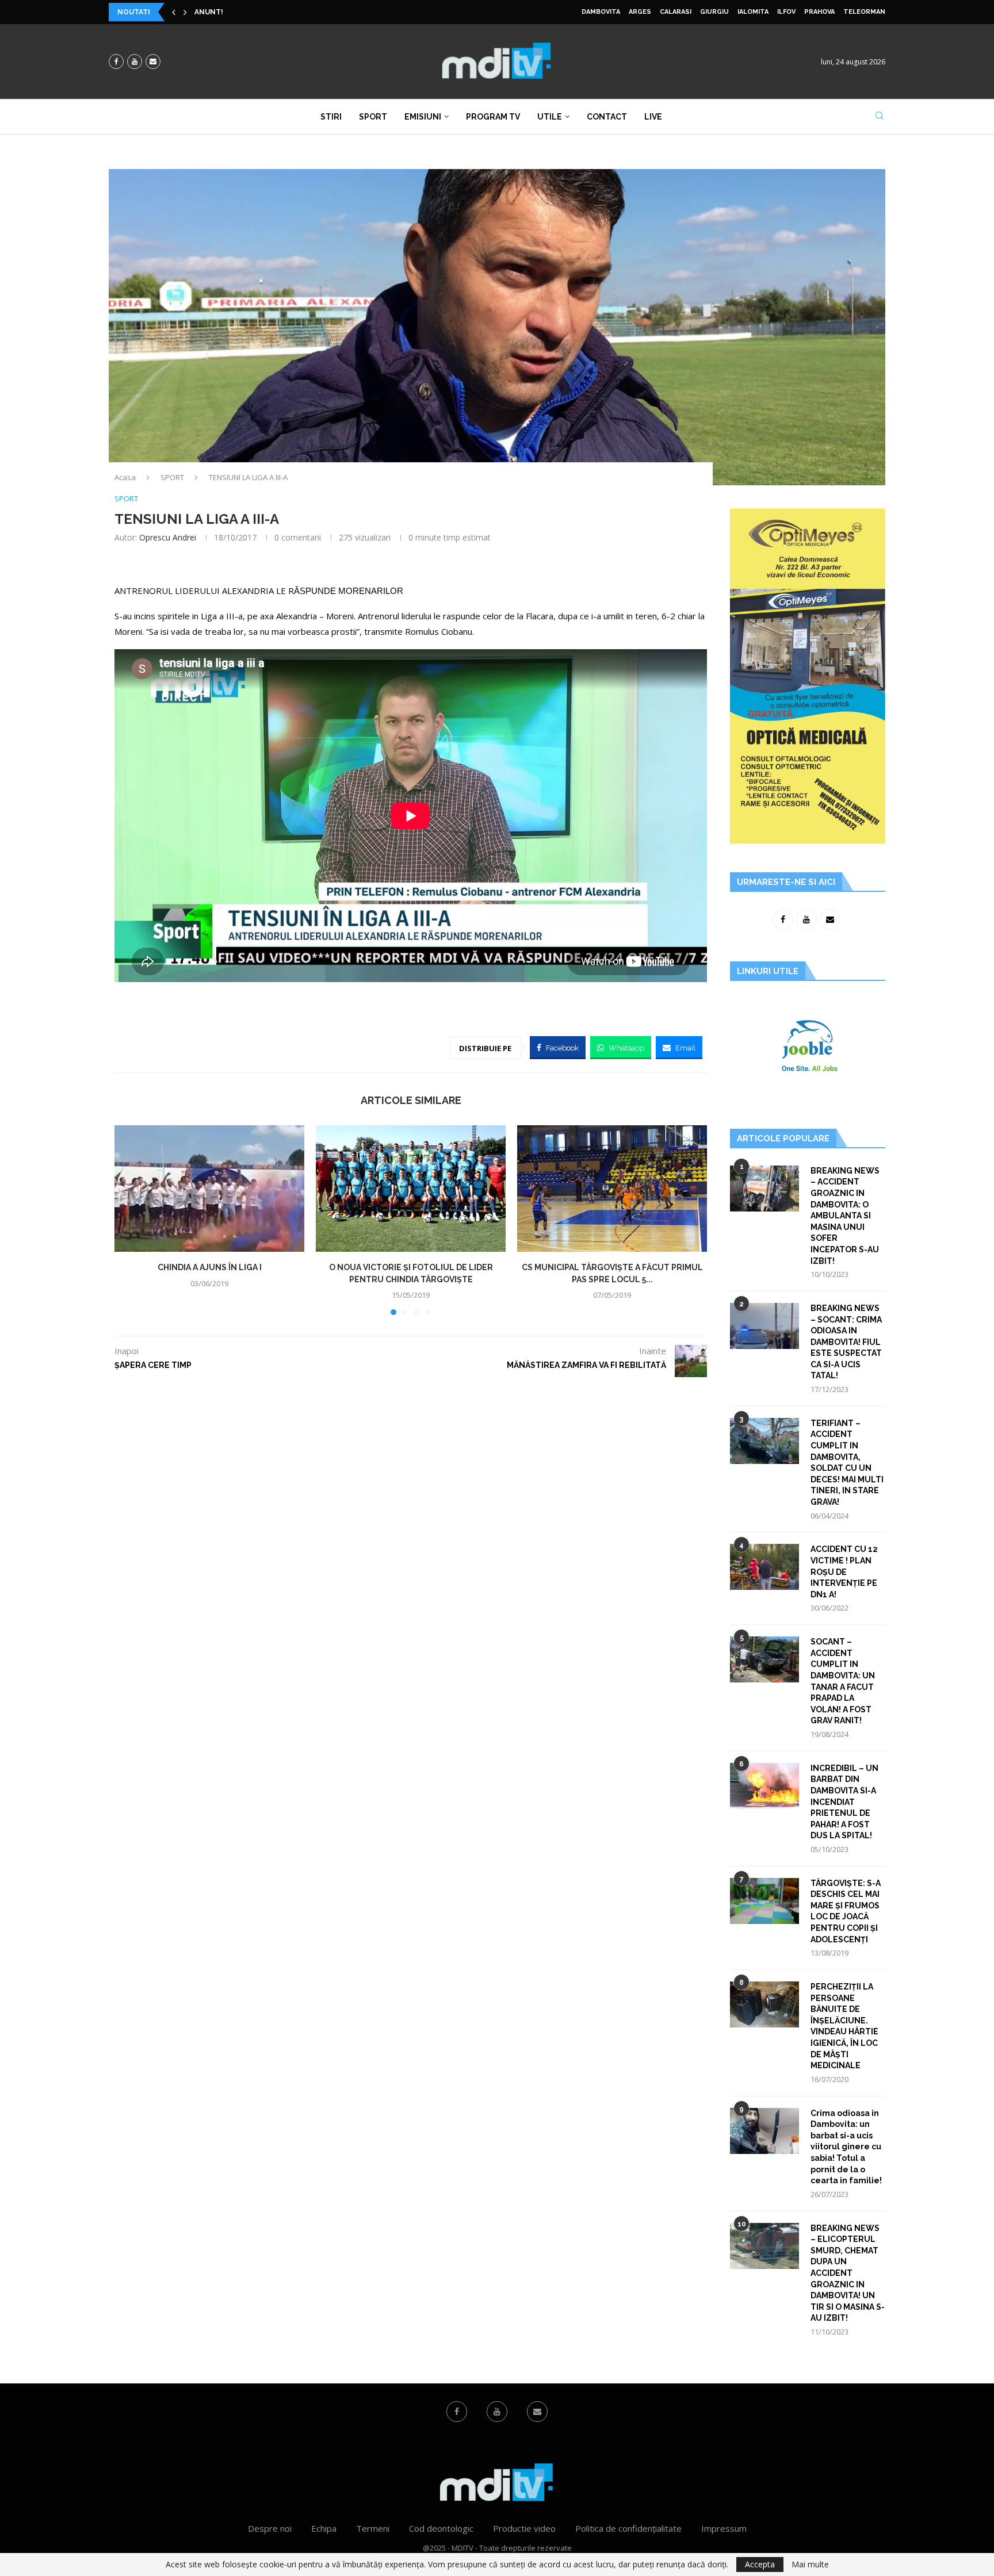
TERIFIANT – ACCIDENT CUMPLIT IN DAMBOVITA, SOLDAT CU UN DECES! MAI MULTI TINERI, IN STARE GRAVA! (847, 1463)
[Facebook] (116, 62)
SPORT (172, 477)
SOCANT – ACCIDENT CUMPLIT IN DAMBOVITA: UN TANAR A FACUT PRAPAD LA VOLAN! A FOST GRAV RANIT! (843, 1681)
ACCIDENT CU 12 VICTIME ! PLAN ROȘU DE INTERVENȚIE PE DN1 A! (844, 1571)
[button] (174, 12)
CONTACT (607, 117)
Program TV (493, 117)
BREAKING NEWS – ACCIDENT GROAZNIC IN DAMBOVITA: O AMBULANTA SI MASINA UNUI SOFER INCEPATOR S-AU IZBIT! (845, 1216)
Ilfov (786, 12)
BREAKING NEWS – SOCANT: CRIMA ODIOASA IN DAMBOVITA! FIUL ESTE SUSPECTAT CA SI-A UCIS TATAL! (846, 1342)
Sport (373, 117)
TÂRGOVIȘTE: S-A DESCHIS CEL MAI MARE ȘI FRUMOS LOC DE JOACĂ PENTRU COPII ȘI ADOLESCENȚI (846, 1911)
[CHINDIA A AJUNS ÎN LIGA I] (209, 1189)
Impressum (724, 2528)
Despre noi (270, 2528)
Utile (550, 117)
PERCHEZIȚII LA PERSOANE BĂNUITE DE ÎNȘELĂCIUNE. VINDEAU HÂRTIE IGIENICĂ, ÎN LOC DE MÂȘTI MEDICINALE (844, 2026)
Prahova (819, 12)
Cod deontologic (441, 2528)
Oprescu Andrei (168, 537)
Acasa (125, 477)
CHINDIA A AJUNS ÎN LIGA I (210, 1267)
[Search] (880, 117)
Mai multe (810, 2564)
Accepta (760, 2564)
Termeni (373, 2528)
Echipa (324, 2528)
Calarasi (676, 12)
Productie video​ (524, 2528)
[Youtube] (135, 62)
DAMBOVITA (601, 12)
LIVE (653, 117)
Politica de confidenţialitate (628, 2528)
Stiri (331, 117)
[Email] (153, 62)
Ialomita (753, 12)
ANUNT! (209, 12)
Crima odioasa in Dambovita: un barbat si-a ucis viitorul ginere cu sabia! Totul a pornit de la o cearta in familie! (846, 2147)
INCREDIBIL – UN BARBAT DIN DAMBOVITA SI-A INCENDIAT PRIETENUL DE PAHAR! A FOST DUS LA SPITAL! (844, 1802)
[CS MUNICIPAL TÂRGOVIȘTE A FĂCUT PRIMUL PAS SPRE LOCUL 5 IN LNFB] (612, 1189)
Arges (640, 12)
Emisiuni (423, 117)
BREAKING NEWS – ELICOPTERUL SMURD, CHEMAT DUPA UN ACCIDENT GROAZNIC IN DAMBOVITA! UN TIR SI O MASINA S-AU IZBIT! (848, 2273)
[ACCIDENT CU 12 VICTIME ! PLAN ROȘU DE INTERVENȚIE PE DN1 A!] (764, 1567)
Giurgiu (714, 12)
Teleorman (864, 12)
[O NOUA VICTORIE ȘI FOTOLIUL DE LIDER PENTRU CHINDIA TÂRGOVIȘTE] (411, 1189)
